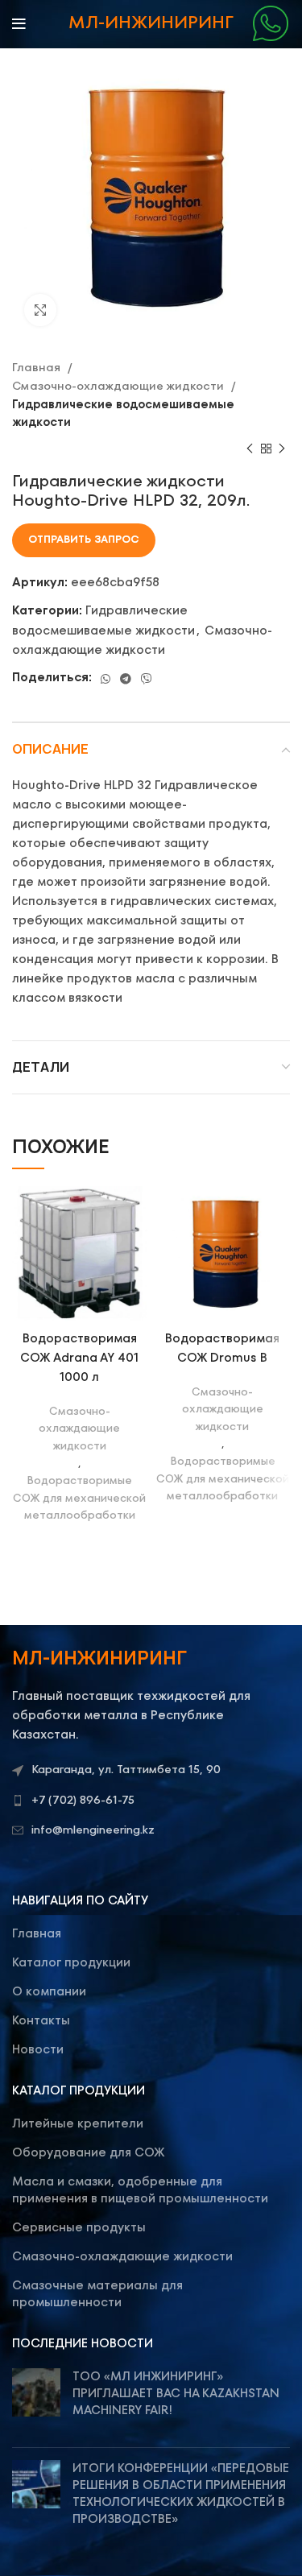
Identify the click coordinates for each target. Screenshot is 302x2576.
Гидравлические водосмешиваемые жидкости (123, 414)
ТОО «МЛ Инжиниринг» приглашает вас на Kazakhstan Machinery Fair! (176, 2394)
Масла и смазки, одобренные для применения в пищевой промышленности (140, 2190)
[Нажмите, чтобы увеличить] (40, 310)
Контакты (41, 2021)
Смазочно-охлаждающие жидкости (120, 387)
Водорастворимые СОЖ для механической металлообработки (79, 1499)
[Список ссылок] (151, 1801)
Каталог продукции (71, 1963)
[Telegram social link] (126, 679)
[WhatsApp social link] (105, 679)
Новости (38, 2050)
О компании (49, 1992)
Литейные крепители (78, 2124)
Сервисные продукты (79, 2228)
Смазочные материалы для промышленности (97, 2294)
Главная (38, 368)
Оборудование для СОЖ (88, 2153)
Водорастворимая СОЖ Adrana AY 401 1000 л (79, 1358)
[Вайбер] (147, 679)
